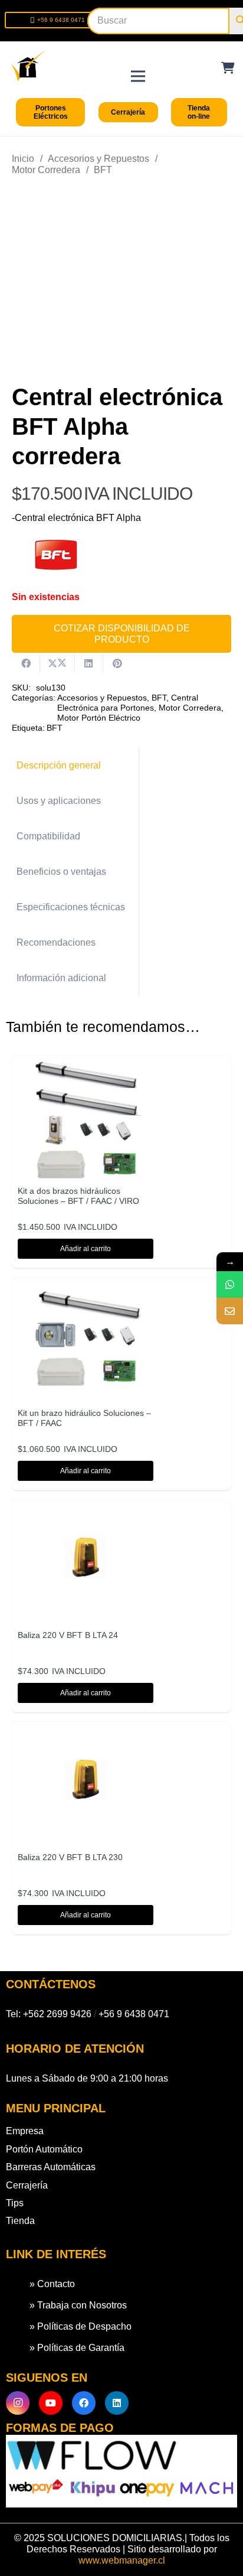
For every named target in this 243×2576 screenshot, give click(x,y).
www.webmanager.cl (122, 2560)
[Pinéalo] (117, 663)
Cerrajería (27, 2185)
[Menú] (138, 65)
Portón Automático (44, 2149)
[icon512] (29, 65)
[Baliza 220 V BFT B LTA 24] (86, 1514)
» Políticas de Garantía (77, 2348)
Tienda (20, 2221)
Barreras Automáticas (51, 2167)
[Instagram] (18, 2403)
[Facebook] (84, 2403)
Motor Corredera (46, 170)
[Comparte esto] (26, 663)
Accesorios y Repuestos (98, 159)
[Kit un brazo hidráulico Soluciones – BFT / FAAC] (86, 1292)
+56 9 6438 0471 (134, 2014)
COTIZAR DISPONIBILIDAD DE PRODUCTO (122, 634)
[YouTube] (51, 2403)
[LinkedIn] (117, 2403)
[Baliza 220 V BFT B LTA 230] (86, 1736)
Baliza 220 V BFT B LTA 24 (68, 1635)
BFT (103, 170)
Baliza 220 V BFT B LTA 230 (70, 1857)
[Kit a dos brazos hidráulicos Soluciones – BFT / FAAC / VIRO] (86, 1069)
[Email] (230, 1311)
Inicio (23, 159)
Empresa (25, 2131)
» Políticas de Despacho (81, 2326)
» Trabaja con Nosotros (78, 2305)
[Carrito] (228, 68)
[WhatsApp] (230, 1284)
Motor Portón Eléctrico (99, 718)
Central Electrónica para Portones (128, 703)
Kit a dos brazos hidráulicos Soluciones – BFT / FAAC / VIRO (78, 1196)
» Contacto (52, 2284)
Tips (15, 2203)
